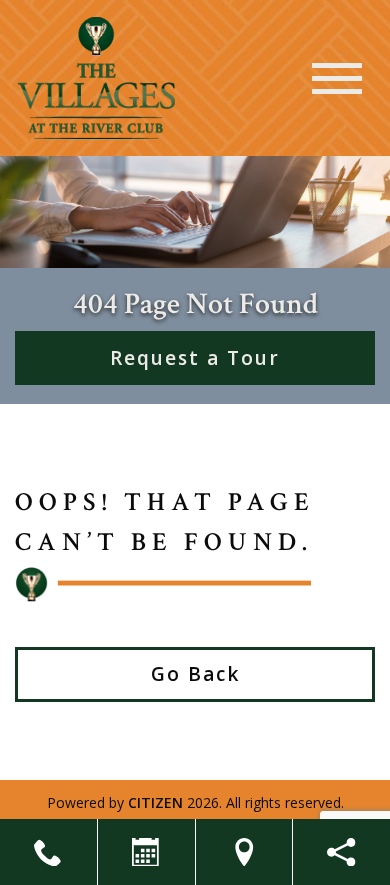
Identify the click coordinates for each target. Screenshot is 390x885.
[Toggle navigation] (337, 78)
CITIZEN (155, 802)
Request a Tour (195, 358)
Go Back (195, 674)
